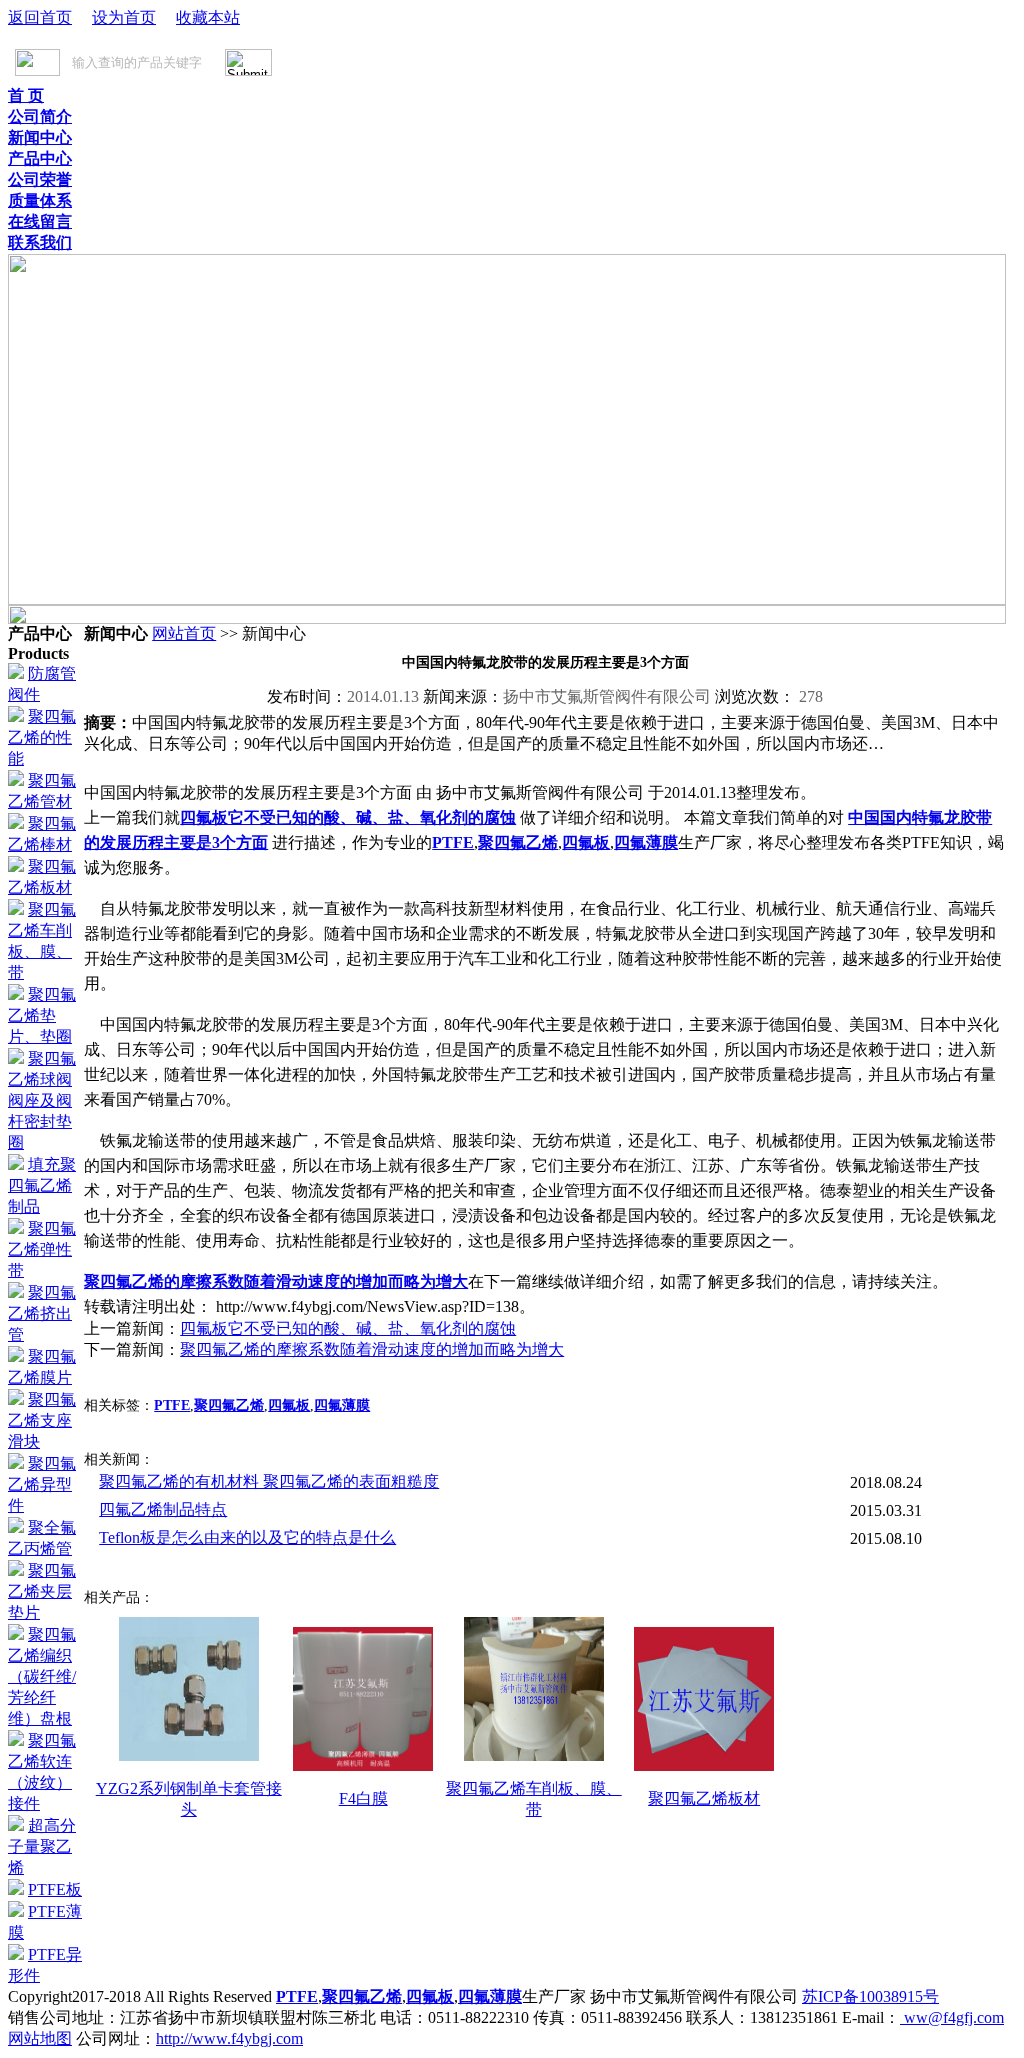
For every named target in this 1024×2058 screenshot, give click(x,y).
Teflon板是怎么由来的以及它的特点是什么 (247, 1537)
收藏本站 (208, 17)
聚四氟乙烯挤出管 (42, 1313)
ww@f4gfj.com (952, 2017)
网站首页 (184, 633)
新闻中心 (40, 137)
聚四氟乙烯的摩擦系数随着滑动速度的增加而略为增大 (276, 1281)
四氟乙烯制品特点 (163, 1509)
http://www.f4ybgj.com (229, 2038)
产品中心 (40, 158)
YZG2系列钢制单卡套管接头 (189, 1799)
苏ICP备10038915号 (870, 1996)
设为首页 (124, 17)
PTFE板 (55, 1889)
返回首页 (40, 17)
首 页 (26, 95)
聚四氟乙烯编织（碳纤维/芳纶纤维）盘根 (42, 1676)
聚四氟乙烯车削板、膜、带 (534, 1799)
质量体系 (40, 200)
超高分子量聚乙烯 (42, 1846)
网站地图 (40, 2038)
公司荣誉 (40, 179)
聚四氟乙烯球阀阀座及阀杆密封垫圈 (42, 1100)
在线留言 (40, 221)
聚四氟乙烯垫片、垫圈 (42, 1015)
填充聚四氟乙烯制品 (42, 1185)
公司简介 (40, 116)
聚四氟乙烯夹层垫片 (42, 1591)
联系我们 (40, 242)
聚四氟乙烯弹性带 (42, 1249)
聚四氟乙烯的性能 (42, 737)
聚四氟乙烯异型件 (42, 1484)
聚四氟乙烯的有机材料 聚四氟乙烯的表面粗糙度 (269, 1481)
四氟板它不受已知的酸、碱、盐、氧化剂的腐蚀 (348, 817)
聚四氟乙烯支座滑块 (42, 1420)
